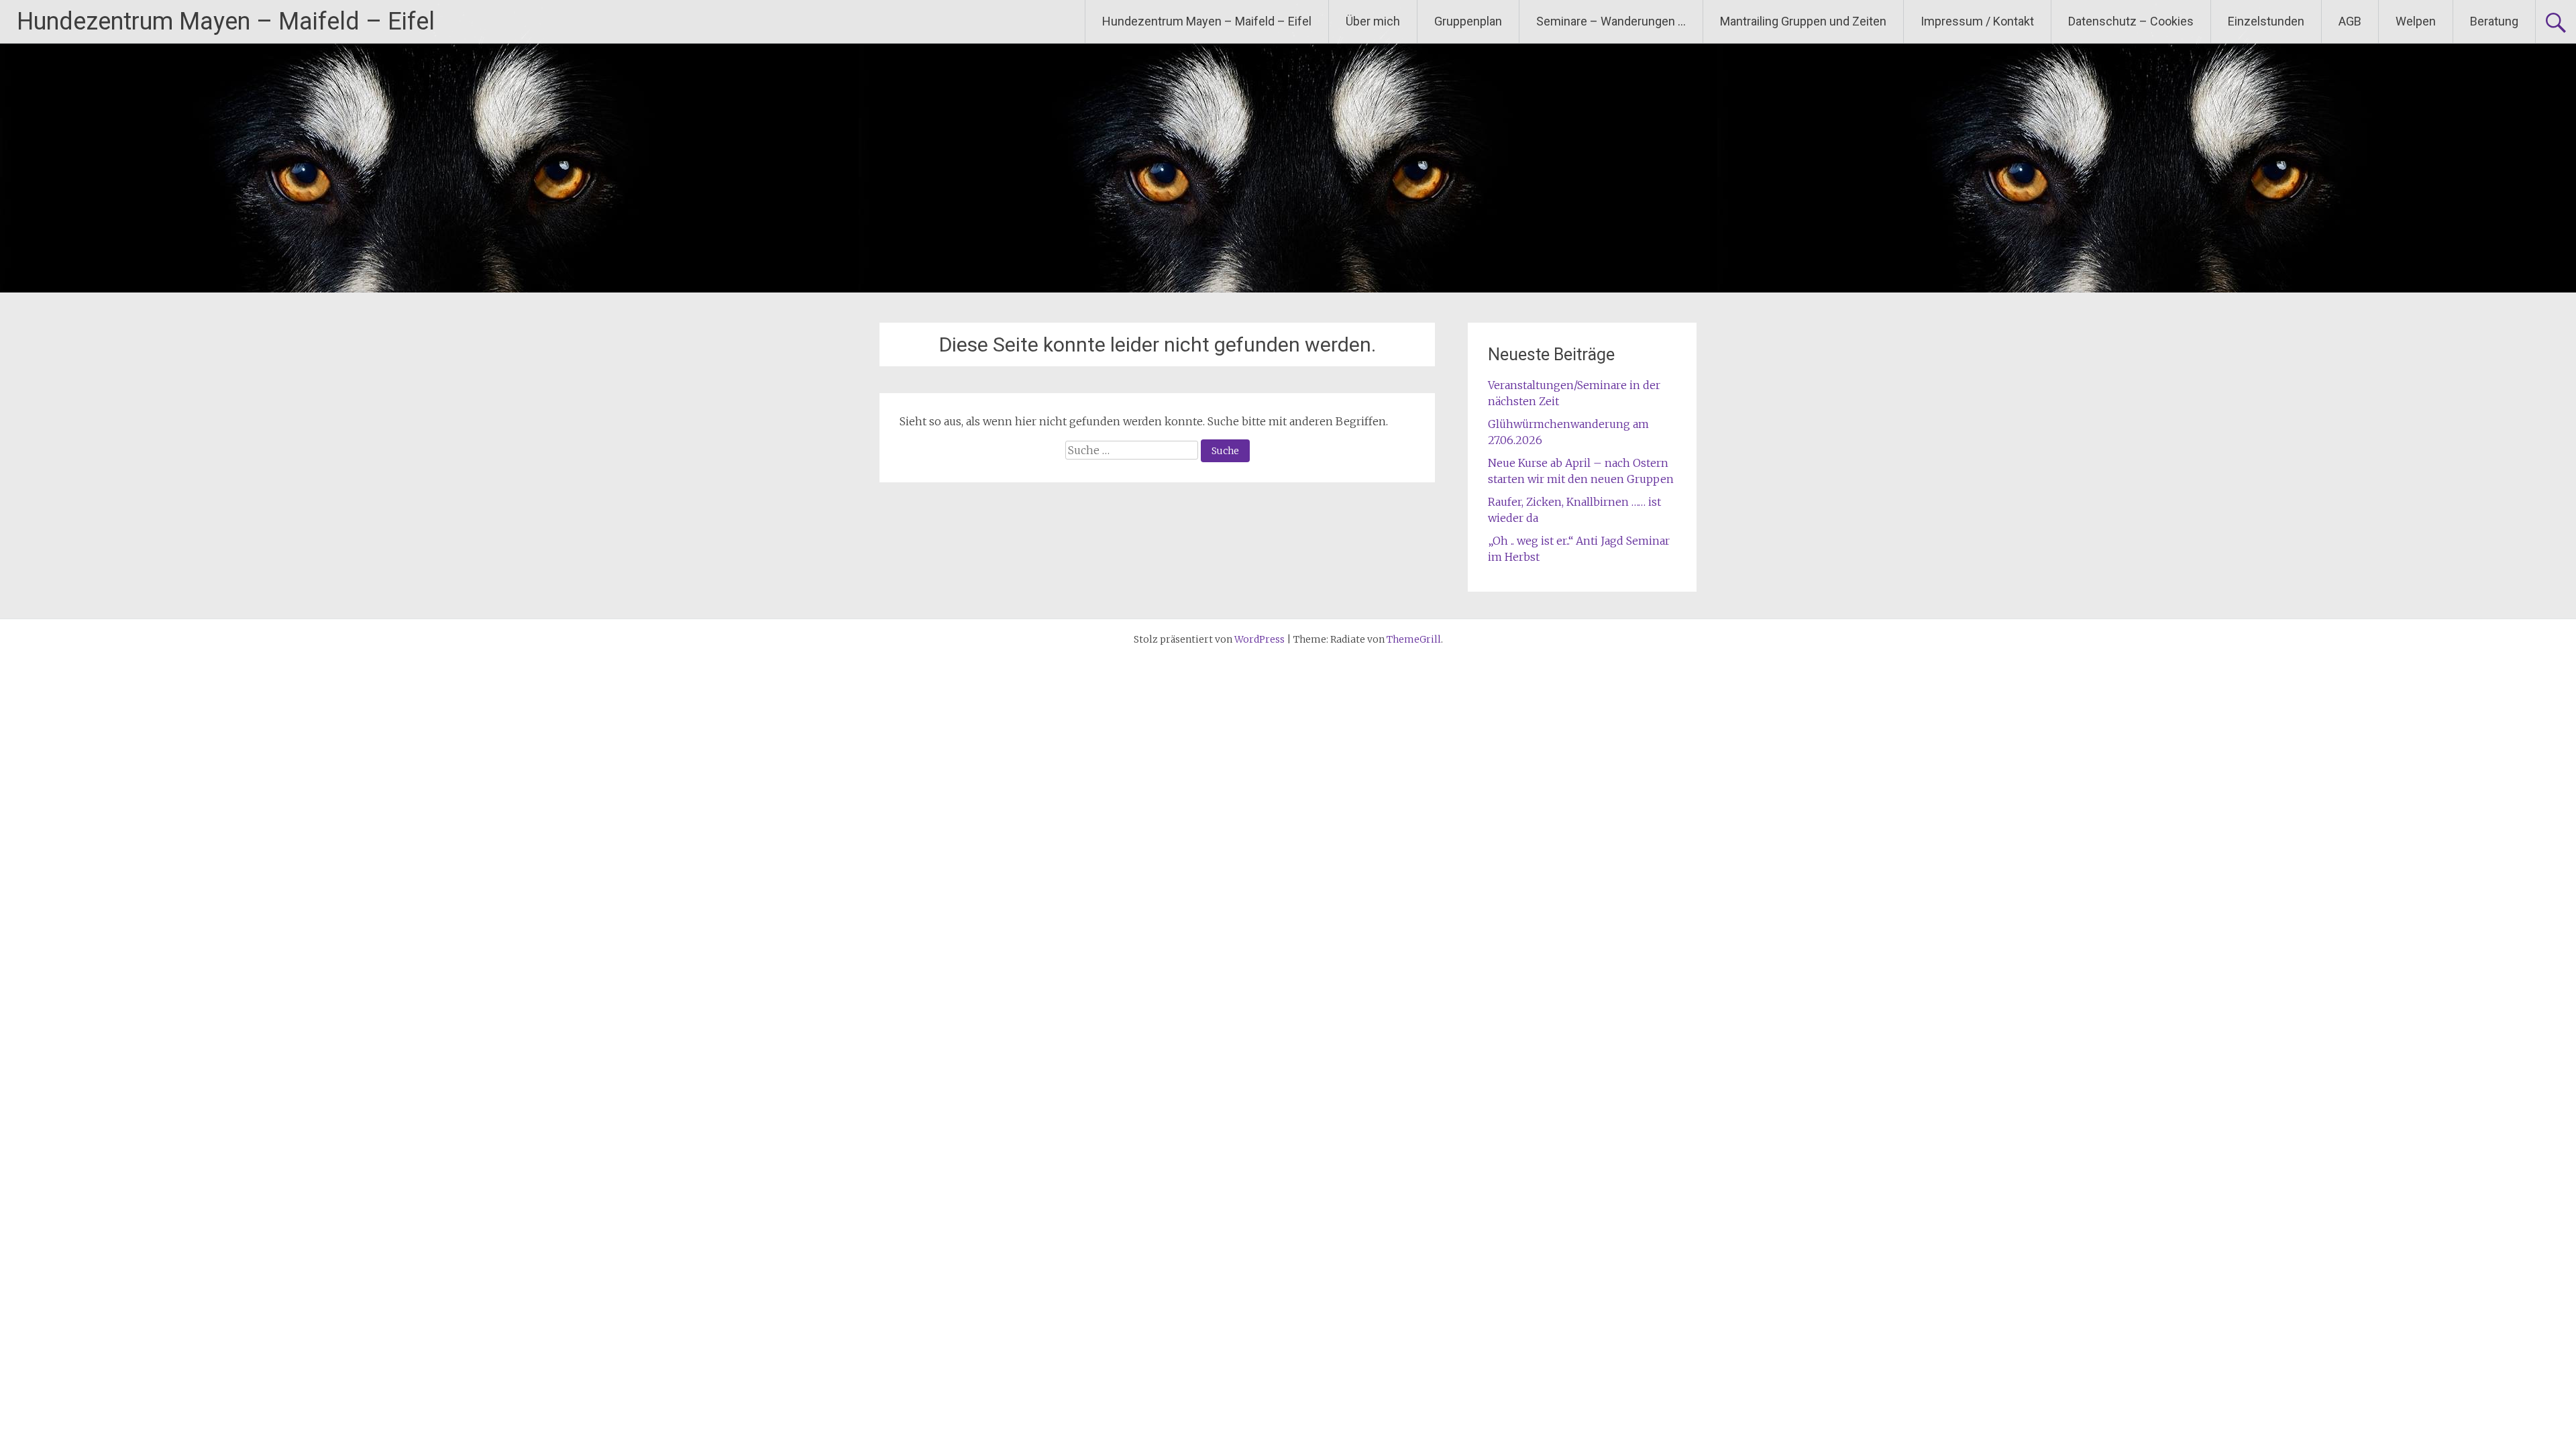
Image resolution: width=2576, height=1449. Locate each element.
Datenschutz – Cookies (2131, 21)
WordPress (1259, 639)
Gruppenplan (1468, 21)
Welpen (2416, 21)
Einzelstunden (2266, 21)
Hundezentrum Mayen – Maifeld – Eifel (226, 21)
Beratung (2494, 21)
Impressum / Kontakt (1977, 21)
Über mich (1373, 21)
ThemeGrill (1414, 639)
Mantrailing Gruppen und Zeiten (1803, 21)
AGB (2350, 21)
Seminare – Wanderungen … (1611, 21)
